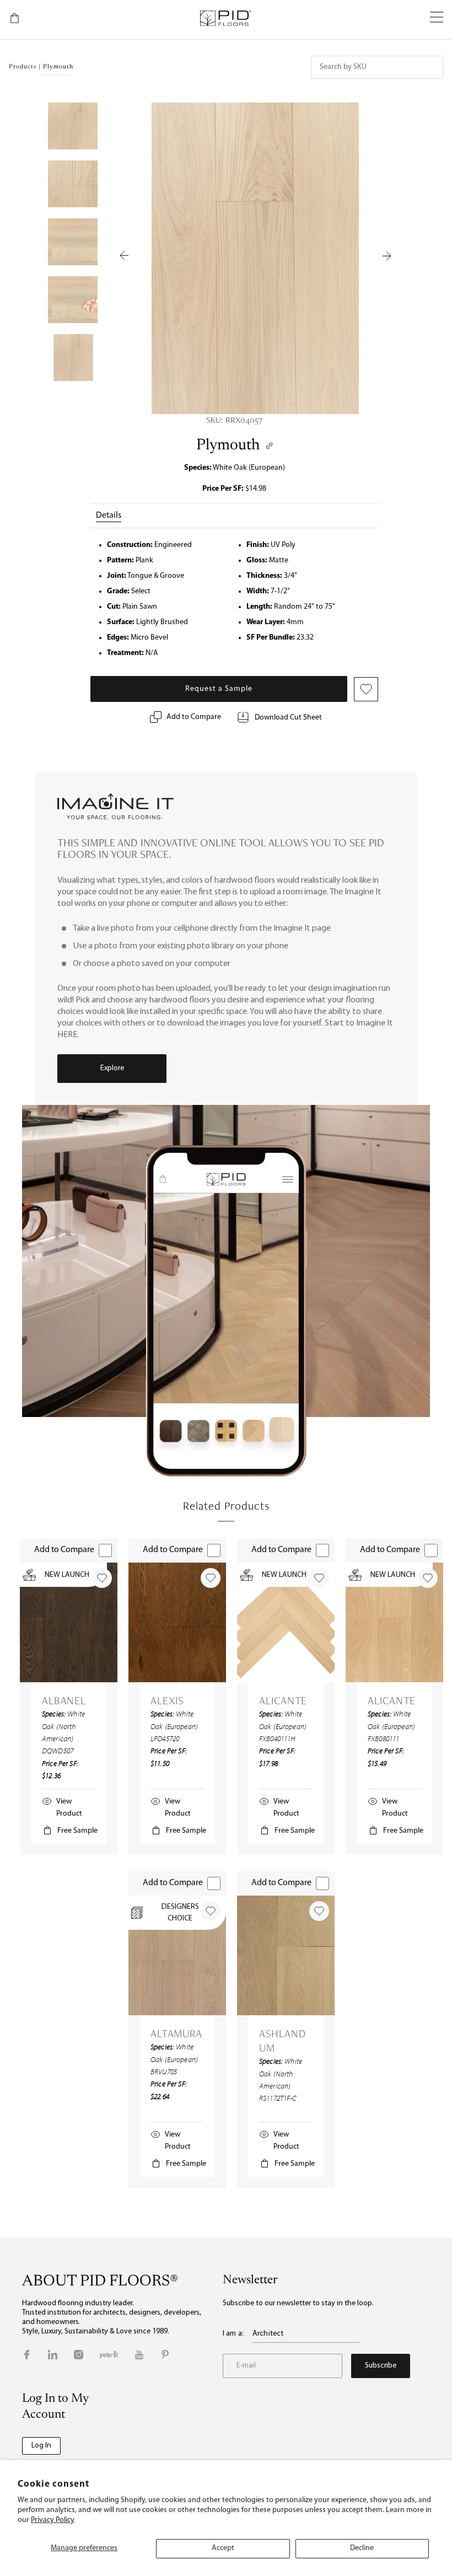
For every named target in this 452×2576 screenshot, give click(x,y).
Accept (223, 2548)
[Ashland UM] (286, 1955)
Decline (362, 2548)
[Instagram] (79, 2355)
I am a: (233, 2334)
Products (23, 67)
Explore (112, 1068)
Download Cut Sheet (288, 718)
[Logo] (225, 18)
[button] (437, 18)
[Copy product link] (269, 446)
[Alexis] (177, 1622)
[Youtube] (139, 2355)
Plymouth (228, 446)
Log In (41, 2446)
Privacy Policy (53, 2520)
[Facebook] (27, 2355)
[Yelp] (109, 2355)
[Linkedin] (53, 2355)
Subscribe (381, 2366)
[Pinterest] (165, 2355)
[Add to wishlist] (102, 1578)
